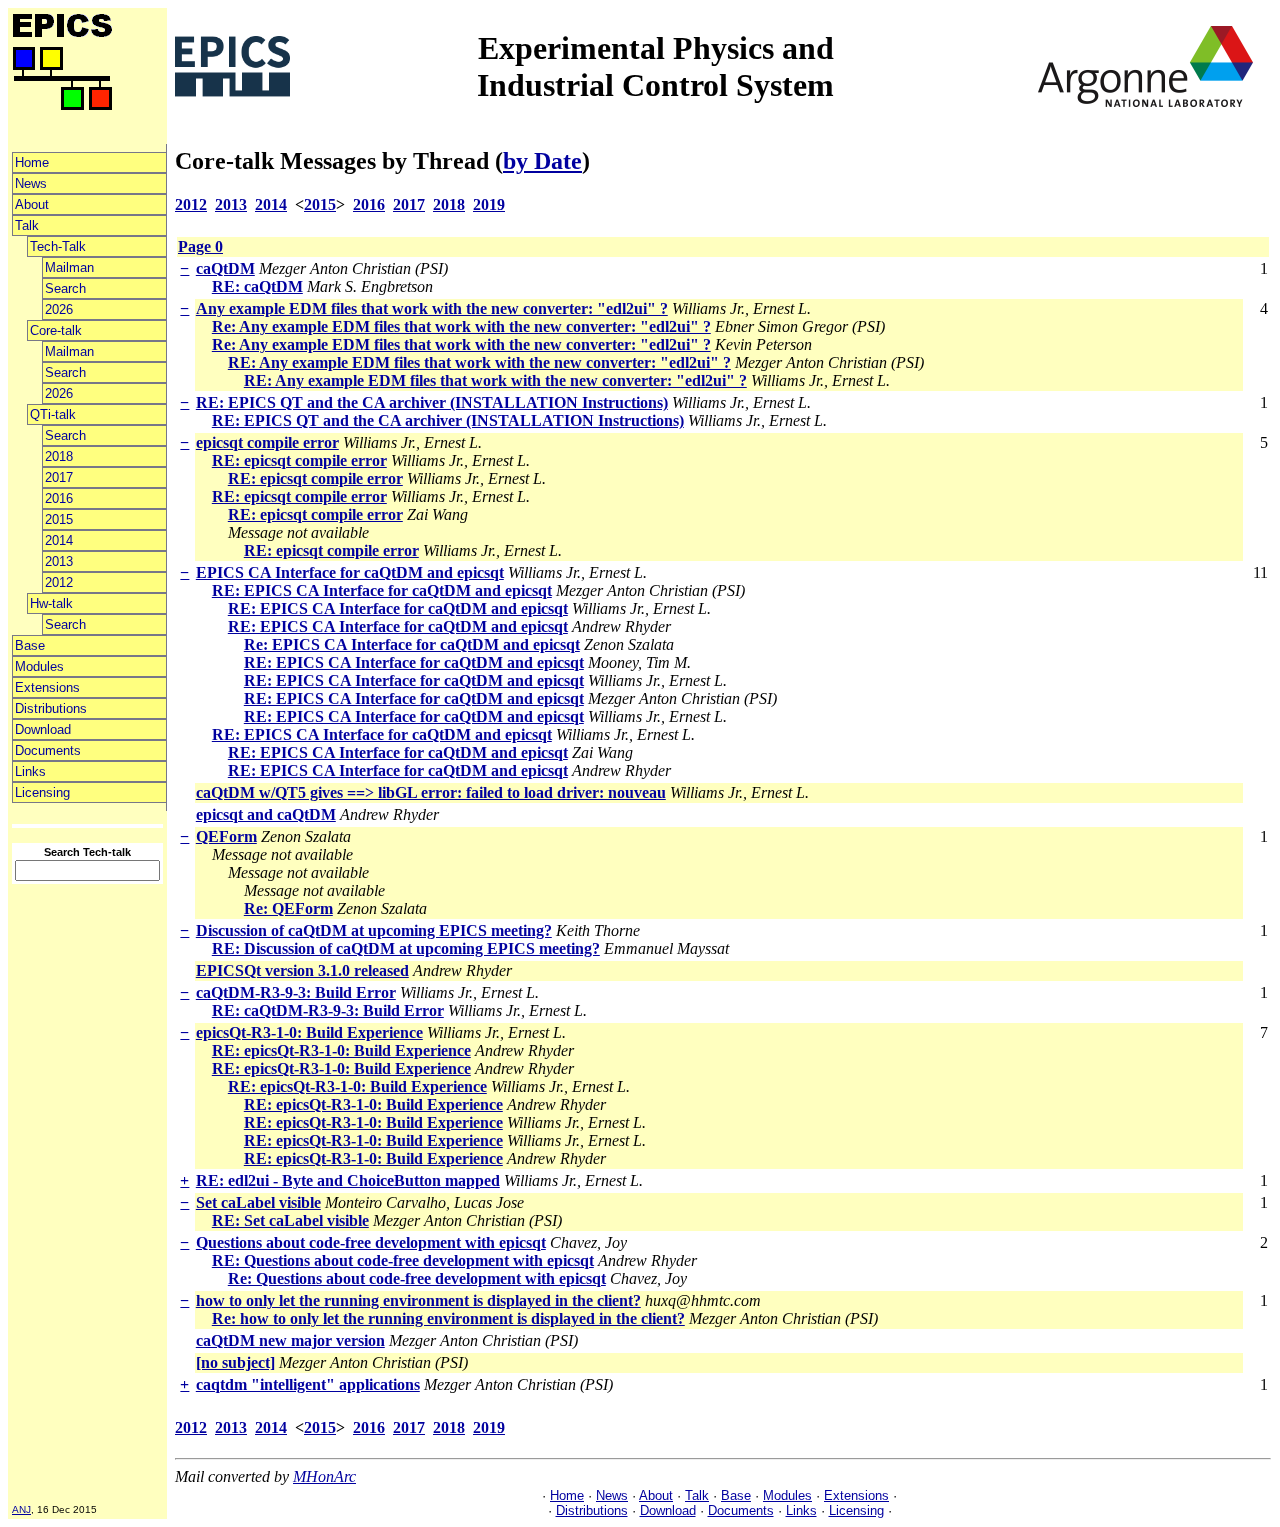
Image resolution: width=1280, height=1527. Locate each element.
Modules (39, 666)
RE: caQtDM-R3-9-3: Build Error (328, 1010)
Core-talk (56, 330)
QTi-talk (53, 414)
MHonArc (324, 1476)
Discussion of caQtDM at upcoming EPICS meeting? (374, 930)
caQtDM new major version (290, 1340)
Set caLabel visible (258, 1202)
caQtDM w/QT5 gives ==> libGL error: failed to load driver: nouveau (431, 792)
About (32, 204)
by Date (542, 161)
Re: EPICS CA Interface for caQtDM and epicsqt (412, 644)
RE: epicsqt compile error (299, 460)
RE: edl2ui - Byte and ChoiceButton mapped (348, 1180)
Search (65, 288)
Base (30, 645)
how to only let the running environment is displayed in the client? (418, 1300)
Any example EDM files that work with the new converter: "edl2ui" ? (432, 308)
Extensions (47, 687)
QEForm (226, 836)
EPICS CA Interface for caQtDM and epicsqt (350, 572)
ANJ (21, 1509)
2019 (489, 204)
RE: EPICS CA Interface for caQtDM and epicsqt (382, 590)
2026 (59, 309)
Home (32, 162)
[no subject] (235, 1362)
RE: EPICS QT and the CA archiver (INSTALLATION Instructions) (432, 402)
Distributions (51, 708)
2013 (59, 561)
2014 (59, 540)
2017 (59, 477)
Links (30, 771)
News (31, 183)
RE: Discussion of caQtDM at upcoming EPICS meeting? (406, 948)
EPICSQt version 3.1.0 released (302, 970)
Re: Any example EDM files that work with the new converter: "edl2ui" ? (461, 326)
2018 (59, 456)
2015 (59, 519)
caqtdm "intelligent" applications (308, 1384)
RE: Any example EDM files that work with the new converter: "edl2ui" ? (479, 362)
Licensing (42, 792)
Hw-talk (51, 603)
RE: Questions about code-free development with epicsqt (403, 1260)
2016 (59, 498)
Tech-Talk (58, 246)
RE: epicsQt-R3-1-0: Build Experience (341, 1050)
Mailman (69, 267)
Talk (27, 225)
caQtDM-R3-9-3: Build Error (296, 992)
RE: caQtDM (257, 286)
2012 (59, 582)
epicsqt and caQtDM (266, 814)
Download (43, 729)
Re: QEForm (288, 908)
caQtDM (225, 268)
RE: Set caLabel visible (290, 1220)
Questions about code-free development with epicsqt (371, 1242)
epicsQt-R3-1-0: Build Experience (309, 1032)
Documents (48, 750)
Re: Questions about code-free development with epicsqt (417, 1278)
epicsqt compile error (267, 442)
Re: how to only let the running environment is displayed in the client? (448, 1318)
